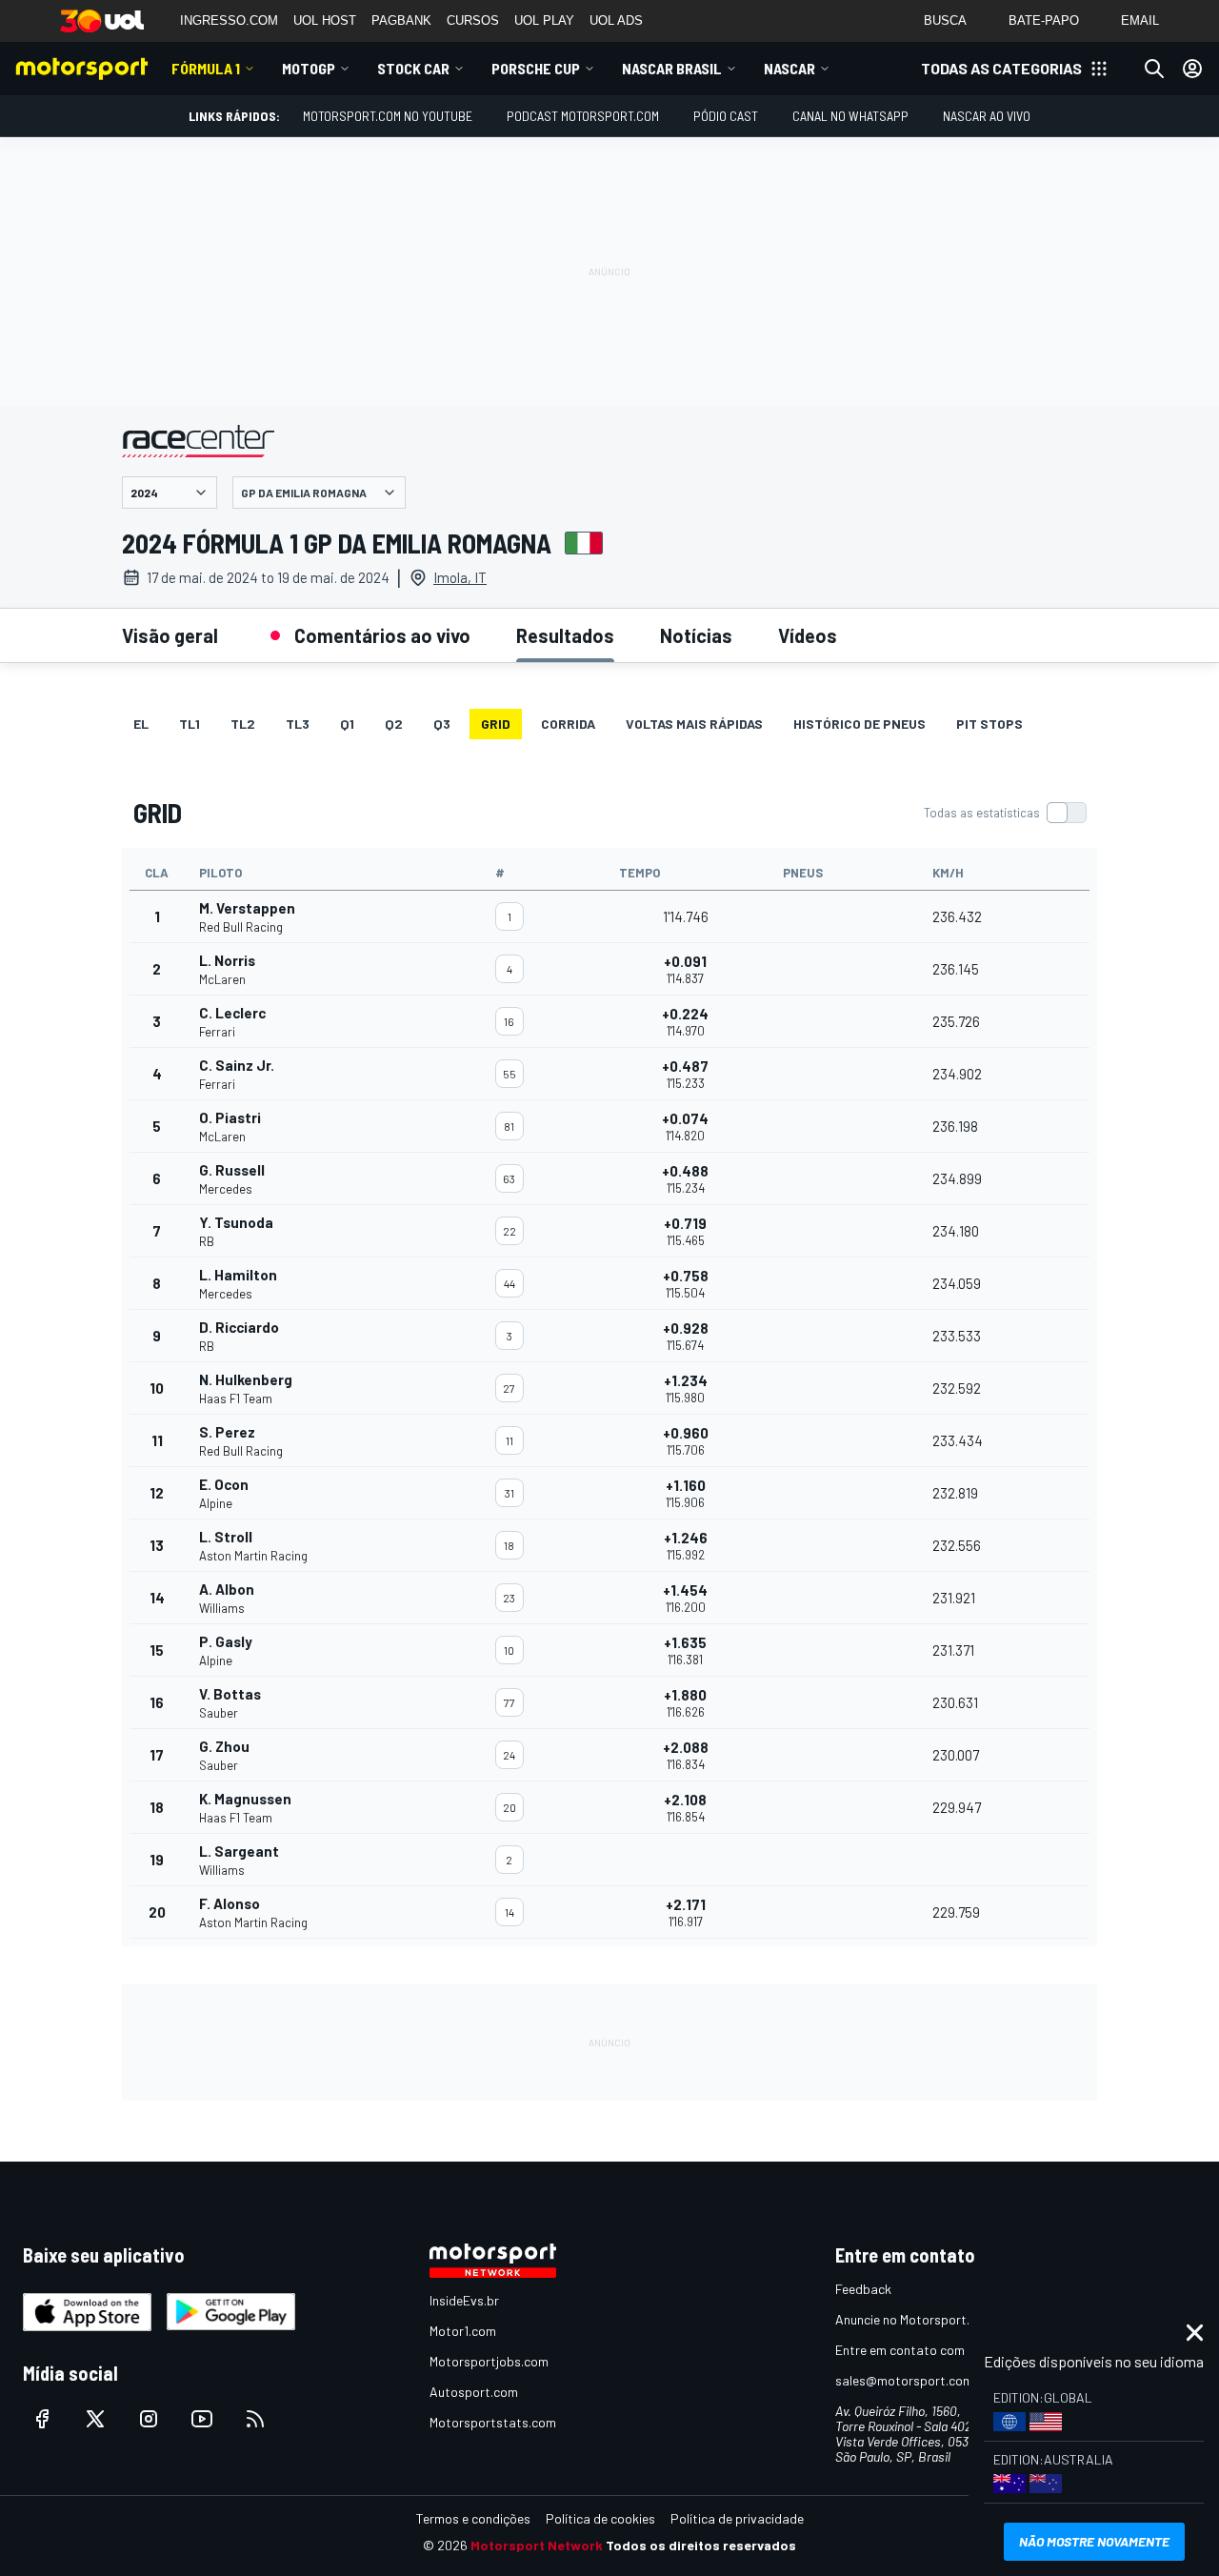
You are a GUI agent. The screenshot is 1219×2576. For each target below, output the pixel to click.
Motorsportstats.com (493, 2422)
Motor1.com (463, 2331)
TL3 (298, 724)
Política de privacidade (737, 2518)
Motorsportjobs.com (489, 2361)
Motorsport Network (537, 2545)
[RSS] (255, 2419)
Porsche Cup (536, 68)
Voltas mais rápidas (694, 724)
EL (141, 724)
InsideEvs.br (464, 2300)
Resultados (565, 635)
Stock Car (413, 68)
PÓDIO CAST (726, 116)
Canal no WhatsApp (850, 116)
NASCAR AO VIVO (987, 116)
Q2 (394, 724)
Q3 (442, 724)
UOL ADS (616, 20)
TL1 (190, 724)
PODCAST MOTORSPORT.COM (583, 116)
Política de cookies (600, 2518)
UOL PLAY (544, 20)
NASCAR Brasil (672, 68)
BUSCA (945, 20)
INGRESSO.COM (229, 20)
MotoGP (309, 68)
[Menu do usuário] (1192, 69)
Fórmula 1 (206, 68)
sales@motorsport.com (904, 2380)
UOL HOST (325, 20)
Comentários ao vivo (382, 635)
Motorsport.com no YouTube (388, 116)
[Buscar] (1154, 69)
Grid (496, 724)
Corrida (568, 724)
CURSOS (473, 20)
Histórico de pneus (859, 724)
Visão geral (170, 635)
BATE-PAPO (1044, 20)
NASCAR (789, 68)
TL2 (243, 724)
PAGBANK (401, 20)
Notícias (696, 635)
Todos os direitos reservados (701, 2545)
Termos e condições (473, 2518)
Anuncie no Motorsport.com (915, 2319)
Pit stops (989, 724)
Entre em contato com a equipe (926, 2350)
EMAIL (1140, 20)
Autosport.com (474, 2392)
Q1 (347, 724)
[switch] (1005, 813)
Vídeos (808, 635)
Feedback (863, 2289)
